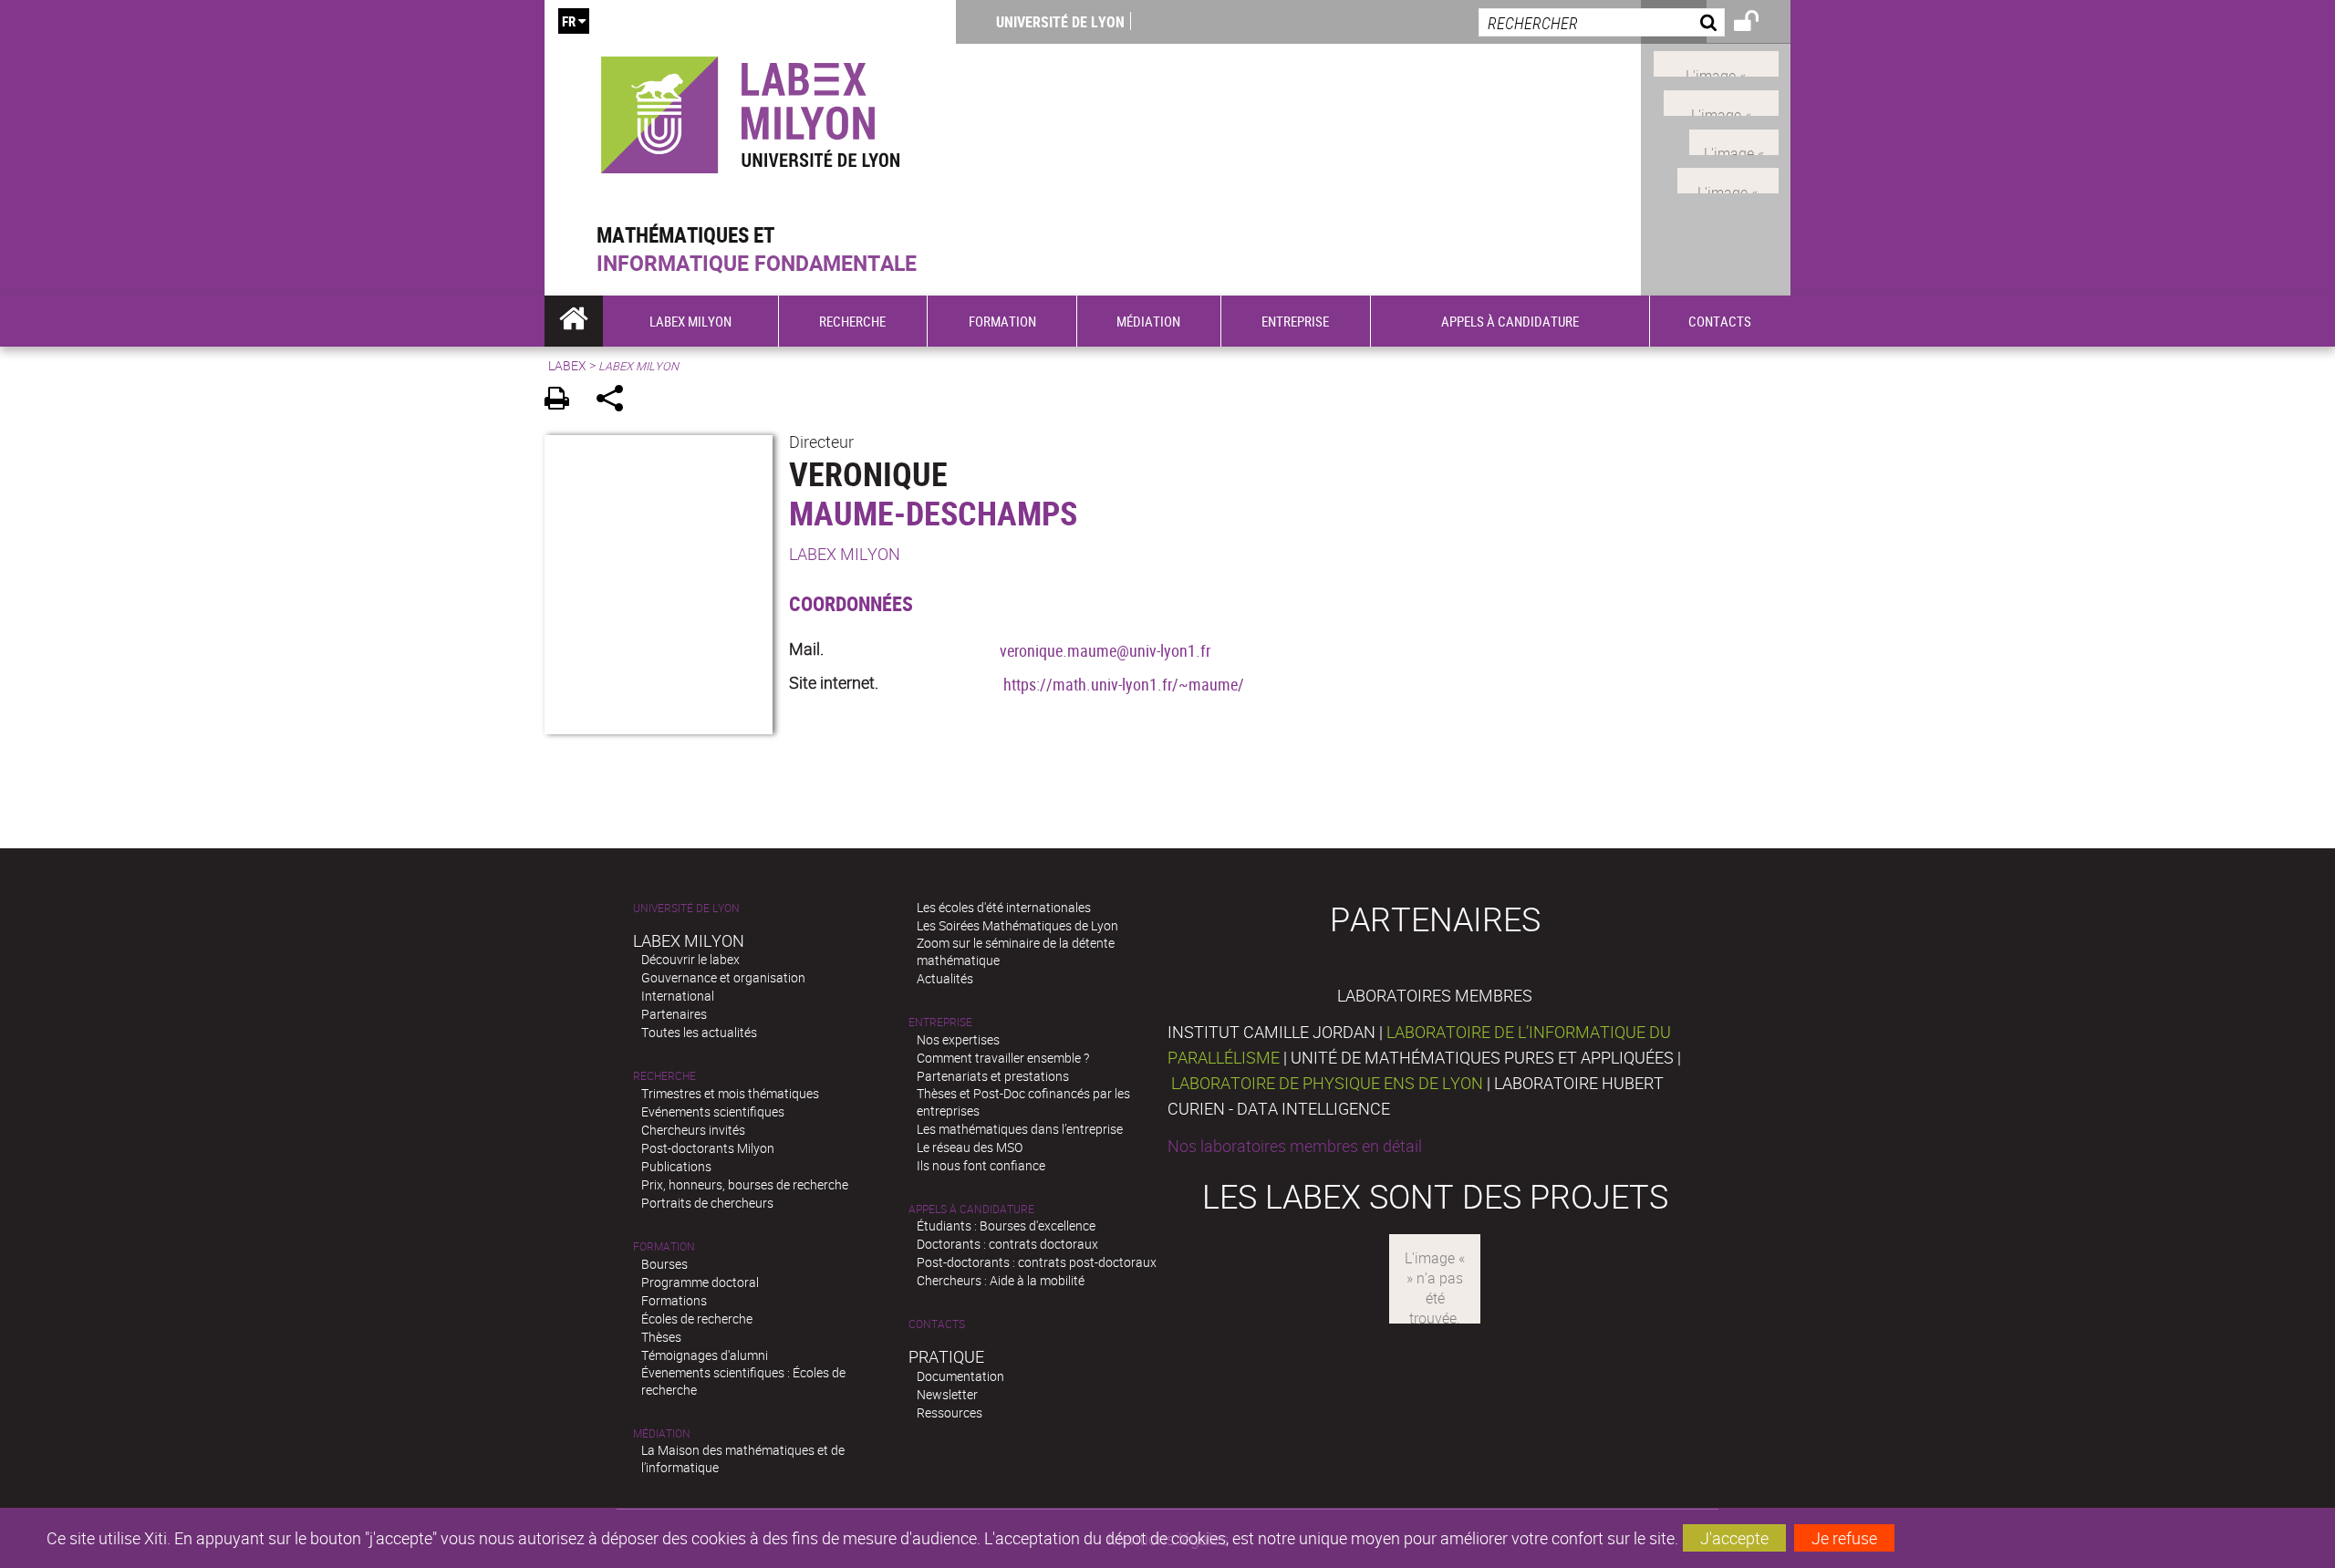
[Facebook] (1716, 62)
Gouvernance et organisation (723, 977)
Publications (676, 1166)
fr (569, 21)
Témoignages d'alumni (705, 1355)
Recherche (664, 1076)
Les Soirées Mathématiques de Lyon (1017, 925)
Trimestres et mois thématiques (730, 1093)
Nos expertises (958, 1039)
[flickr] (1734, 140)
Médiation (662, 1433)
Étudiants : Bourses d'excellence (1006, 1225)
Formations (674, 1300)
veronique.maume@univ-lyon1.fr (1105, 650)
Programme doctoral (700, 1282)
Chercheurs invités (693, 1130)
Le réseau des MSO (970, 1147)
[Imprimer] (563, 401)
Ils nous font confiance (981, 1165)
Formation (664, 1246)
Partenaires (674, 1014)
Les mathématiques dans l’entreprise (1020, 1129)
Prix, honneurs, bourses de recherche (745, 1184)
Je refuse (1844, 1538)
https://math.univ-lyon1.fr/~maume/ (1124, 684)
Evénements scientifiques (713, 1111)
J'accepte (1734, 1538)
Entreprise (940, 1022)
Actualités (945, 978)
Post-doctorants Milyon (708, 1148)
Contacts (937, 1324)
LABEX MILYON (845, 554)
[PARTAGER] (616, 401)
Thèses (661, 1337)
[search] (1602, 22)
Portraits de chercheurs (707, 1203)
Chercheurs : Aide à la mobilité (1001, 1280)
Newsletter (947, 1394)
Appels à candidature (971, 1209)
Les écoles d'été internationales (1004, 907)
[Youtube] (1721, 101)
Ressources (950, 1412)
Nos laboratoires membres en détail (1295, 1146)
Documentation (960, 1376)
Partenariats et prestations (993, 1076)
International (678, 996)
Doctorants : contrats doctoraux (1007, 1244)
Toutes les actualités (699, 1032)
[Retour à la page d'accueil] (750, 111)
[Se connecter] (1758, 24)
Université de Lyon (1060, 22)
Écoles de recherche (697, 1319)
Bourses (664, 1264)
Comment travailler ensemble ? (1003, 1058)
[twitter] (1728, 179)
